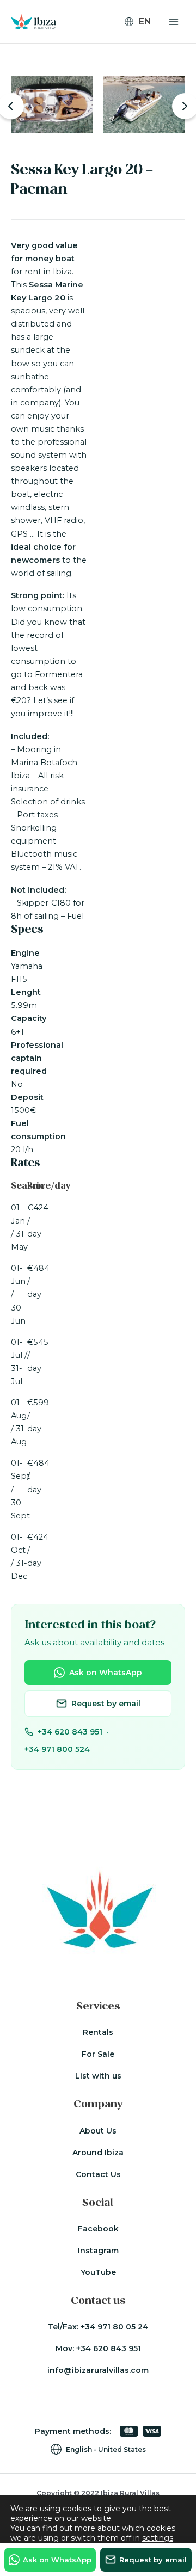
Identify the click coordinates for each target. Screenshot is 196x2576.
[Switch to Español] (143, 53)
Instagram (98, 2251)
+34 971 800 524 (57, 1749)
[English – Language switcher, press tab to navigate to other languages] (142, 22)
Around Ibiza (98, 2153)
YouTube (98, 2272)
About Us (98, 2131)
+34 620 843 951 (70, 1732)
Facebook (98, 2229)
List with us (98, 2076)
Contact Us (98, 2174)
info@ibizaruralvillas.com (98, 2370)
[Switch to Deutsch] (143, 39)
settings (158, 2538)
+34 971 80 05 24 (114, 2327)
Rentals (98, 2032)
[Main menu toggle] (174, 22)
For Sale (98, 2054)
